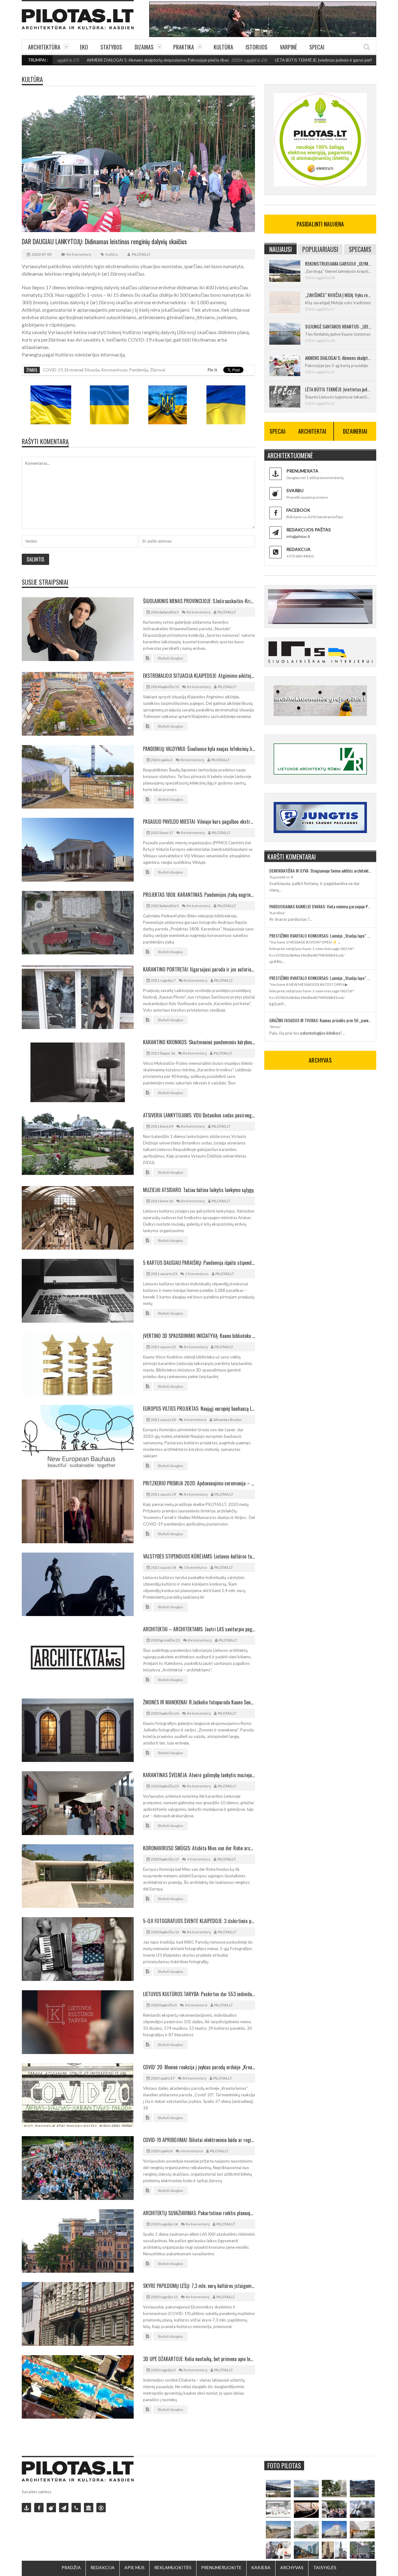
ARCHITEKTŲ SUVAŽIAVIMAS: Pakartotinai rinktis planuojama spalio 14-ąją (199, 2213)
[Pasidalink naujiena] (51, 2508)
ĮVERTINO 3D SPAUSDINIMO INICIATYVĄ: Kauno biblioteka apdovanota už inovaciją (199, 1336)
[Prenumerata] (26, 2508)
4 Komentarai (196, 2005)
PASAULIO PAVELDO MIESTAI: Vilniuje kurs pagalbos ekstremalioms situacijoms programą (199, 822)
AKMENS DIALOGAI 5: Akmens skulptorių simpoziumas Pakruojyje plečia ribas (80, 60)
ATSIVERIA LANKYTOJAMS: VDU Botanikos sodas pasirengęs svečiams (199, 1115)
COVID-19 (53, 370)
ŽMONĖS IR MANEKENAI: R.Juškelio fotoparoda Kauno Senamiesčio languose (199, 1702)
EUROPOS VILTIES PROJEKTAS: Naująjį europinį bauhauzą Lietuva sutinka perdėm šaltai (199, 1409)
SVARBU (295, 490)
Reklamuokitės (173, 2567)
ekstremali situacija (82, 370)
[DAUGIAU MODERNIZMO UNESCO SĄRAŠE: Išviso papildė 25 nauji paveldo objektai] (334, 2530)
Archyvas (292, 2567)
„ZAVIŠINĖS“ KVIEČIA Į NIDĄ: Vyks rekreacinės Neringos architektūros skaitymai (338, 295)
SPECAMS (360, 249)
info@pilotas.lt (298, 536)
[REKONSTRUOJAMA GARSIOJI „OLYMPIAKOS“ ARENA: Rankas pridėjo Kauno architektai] (278, 2489)
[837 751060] (76, 2508)
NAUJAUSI (281, 249)
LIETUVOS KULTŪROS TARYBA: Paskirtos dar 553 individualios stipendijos (199, 1994)
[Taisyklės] (101, 2508)
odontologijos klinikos (320, 1033)
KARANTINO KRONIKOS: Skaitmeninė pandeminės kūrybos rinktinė (199, 1042)
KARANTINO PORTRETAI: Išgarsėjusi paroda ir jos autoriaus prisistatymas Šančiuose (199, 969)
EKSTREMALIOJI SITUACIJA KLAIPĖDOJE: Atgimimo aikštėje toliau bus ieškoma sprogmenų (199, 676)
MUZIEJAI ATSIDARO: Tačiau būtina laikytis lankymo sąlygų (198, 1190)
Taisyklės (325, 2567)
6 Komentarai (195, 1420)
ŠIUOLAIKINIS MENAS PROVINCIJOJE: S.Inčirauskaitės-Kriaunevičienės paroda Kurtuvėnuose (199, 601)
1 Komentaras (197, 1274)
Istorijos (257, 47)
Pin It (212, 370)
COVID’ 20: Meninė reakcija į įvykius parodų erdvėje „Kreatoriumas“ (199, 2067)
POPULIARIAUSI (320, 249)
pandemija (139, 370)
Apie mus (134, 2567)
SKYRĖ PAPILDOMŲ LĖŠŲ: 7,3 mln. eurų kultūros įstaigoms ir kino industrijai (199, 2286)
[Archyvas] (89, 2508)
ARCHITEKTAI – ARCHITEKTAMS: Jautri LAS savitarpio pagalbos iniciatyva (199, 1629)
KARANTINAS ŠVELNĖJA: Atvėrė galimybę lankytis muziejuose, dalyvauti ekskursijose (199, 1775)
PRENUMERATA (302, 471)
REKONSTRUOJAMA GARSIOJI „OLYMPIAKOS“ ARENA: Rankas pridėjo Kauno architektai (338, 263)
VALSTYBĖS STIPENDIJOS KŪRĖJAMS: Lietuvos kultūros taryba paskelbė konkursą (199, 1556)
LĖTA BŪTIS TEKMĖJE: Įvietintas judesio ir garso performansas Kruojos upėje (267, 60)
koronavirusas (114, 370)
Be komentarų (79, 254)
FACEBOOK (298, 510)
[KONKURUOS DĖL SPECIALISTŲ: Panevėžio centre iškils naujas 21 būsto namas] (306, 2530)
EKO (84, 47)
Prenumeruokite (221, 2567)
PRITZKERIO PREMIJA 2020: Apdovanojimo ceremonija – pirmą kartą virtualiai (199, 1483)
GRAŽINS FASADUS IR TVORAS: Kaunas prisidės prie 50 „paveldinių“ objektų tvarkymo (320, 1020)
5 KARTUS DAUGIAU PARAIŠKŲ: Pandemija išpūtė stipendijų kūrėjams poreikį (199, 1263)
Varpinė (288, 47)
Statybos (111, 47)
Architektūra (44, 47)
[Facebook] (39, 2508)
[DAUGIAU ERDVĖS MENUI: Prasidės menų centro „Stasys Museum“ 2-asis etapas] (334, 2489)
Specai (317, 47)
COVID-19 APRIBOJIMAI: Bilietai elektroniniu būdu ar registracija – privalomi (199, 2140)
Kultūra (223, 47)
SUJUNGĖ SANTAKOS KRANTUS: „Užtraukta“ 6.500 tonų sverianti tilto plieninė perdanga (338, 326)
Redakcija (103, 2567)
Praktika (184, 47)
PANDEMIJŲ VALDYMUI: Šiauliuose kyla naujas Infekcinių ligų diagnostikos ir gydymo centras (199, 749)
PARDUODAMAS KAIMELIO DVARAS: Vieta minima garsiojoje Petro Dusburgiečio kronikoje (320, 906)
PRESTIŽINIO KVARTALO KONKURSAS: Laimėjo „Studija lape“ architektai (320, 936)
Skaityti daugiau (170, 658)
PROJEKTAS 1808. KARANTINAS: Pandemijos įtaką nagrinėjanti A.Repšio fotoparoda (199, 895)
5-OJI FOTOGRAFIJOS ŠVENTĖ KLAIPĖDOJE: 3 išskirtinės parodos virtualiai (199, 1921)
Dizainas (144, 47)
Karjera (261, 2567)
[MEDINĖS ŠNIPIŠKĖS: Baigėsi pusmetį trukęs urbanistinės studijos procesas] (306, 2550)
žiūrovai (158, 370)
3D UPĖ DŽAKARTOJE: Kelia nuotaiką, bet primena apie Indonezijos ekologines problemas (199, 2359)
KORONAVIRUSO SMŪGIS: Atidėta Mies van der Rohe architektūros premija (199, 1848)
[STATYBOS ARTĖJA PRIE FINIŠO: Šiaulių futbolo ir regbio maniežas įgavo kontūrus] (278, 2530)
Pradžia (71, 2567)
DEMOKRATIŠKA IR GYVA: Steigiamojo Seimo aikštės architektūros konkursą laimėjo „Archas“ (320, 871)
